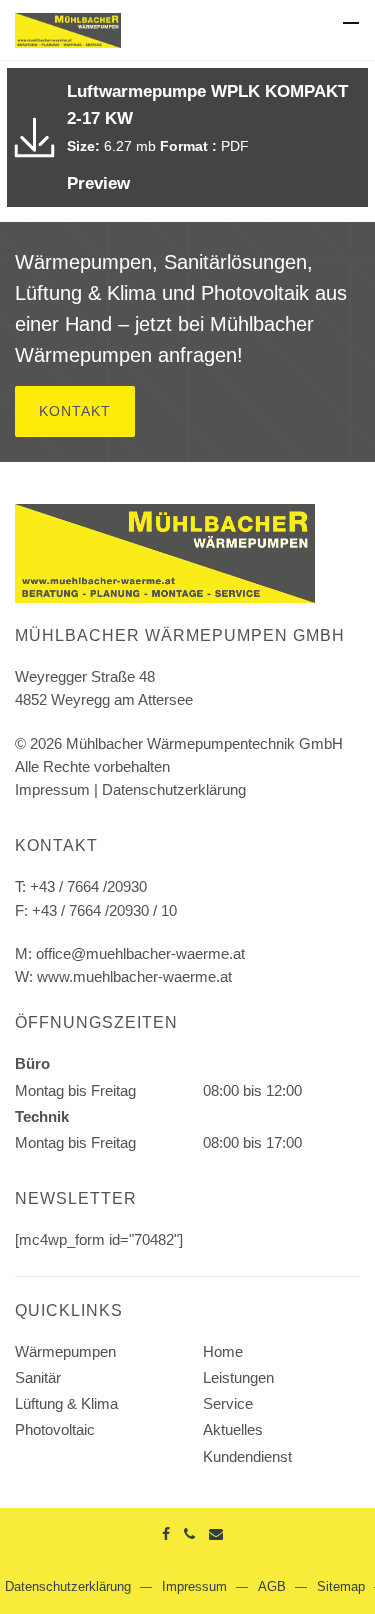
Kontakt (75, 411)
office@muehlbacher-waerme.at (140, 953)
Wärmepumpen (65, 1351)
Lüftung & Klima (66, 1403)
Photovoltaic (55, 1429)
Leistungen (238, 1377)
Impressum (52, 789)
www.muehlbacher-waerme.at (134, 976)
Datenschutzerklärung (174, 789)
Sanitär (38, 1377)
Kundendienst (247, 1456)
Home (223, 1351)
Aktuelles (233, 1429)
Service (228, 1403)
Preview (98, 183)
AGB (272, 1586)
